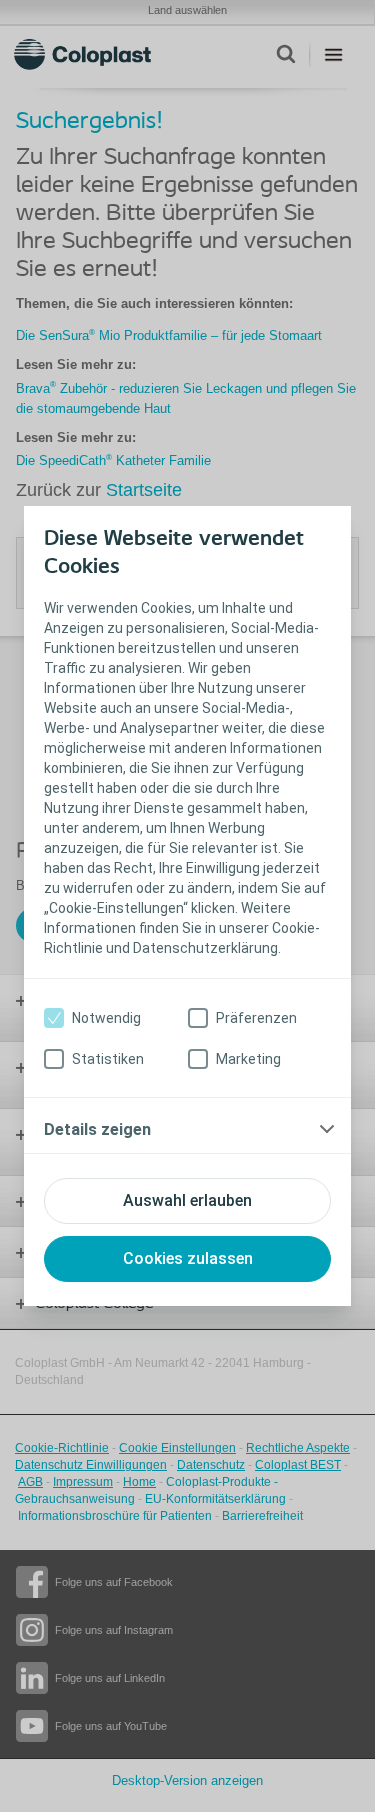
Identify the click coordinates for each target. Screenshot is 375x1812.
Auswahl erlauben (187, 1200)
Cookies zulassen (188, 1258)
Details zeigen (97, 1129)
